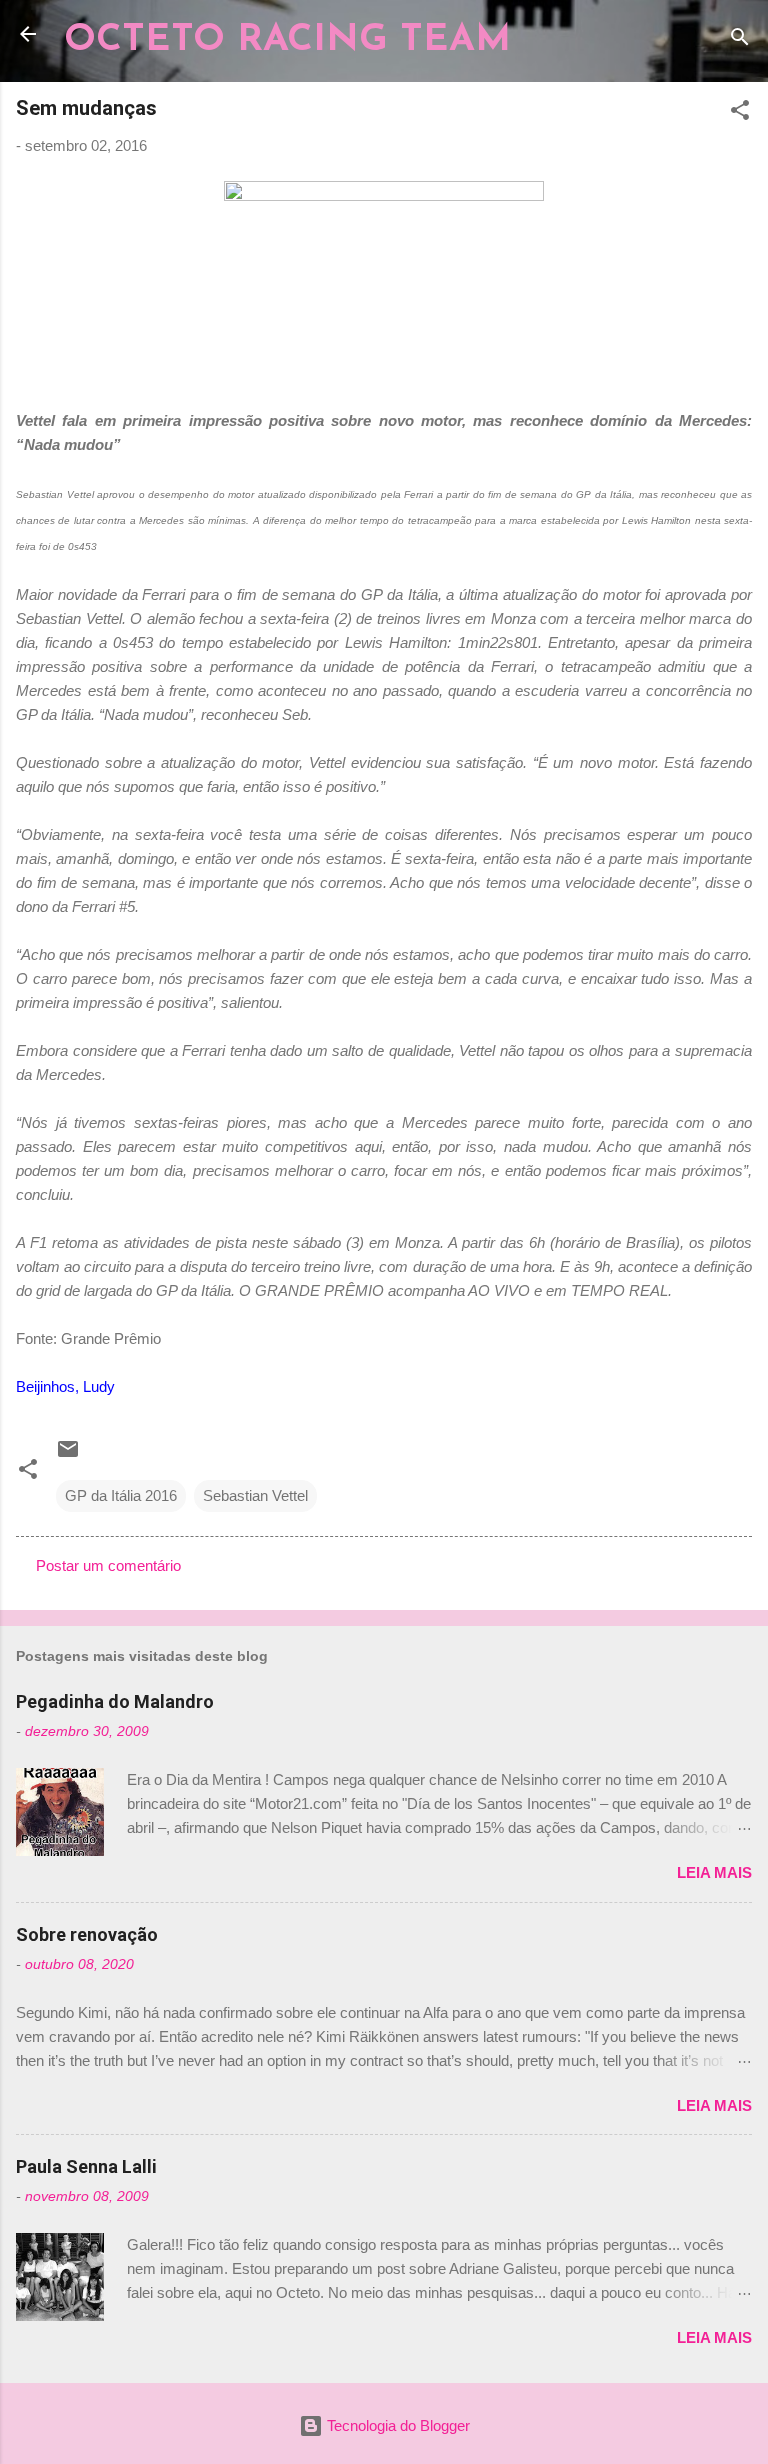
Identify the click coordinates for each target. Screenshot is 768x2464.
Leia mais (714, 1872)
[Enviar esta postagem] (68, 1455)
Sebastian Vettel (255, 1495)
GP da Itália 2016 (121, 1495)
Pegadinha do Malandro (115, 1701)
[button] (740, 113)
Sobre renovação (87, 1934)
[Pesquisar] (740, 40)
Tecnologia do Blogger (396, 2425)
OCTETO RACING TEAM (287, 40)
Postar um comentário (108, 1565)
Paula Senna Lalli (86, 2166)
